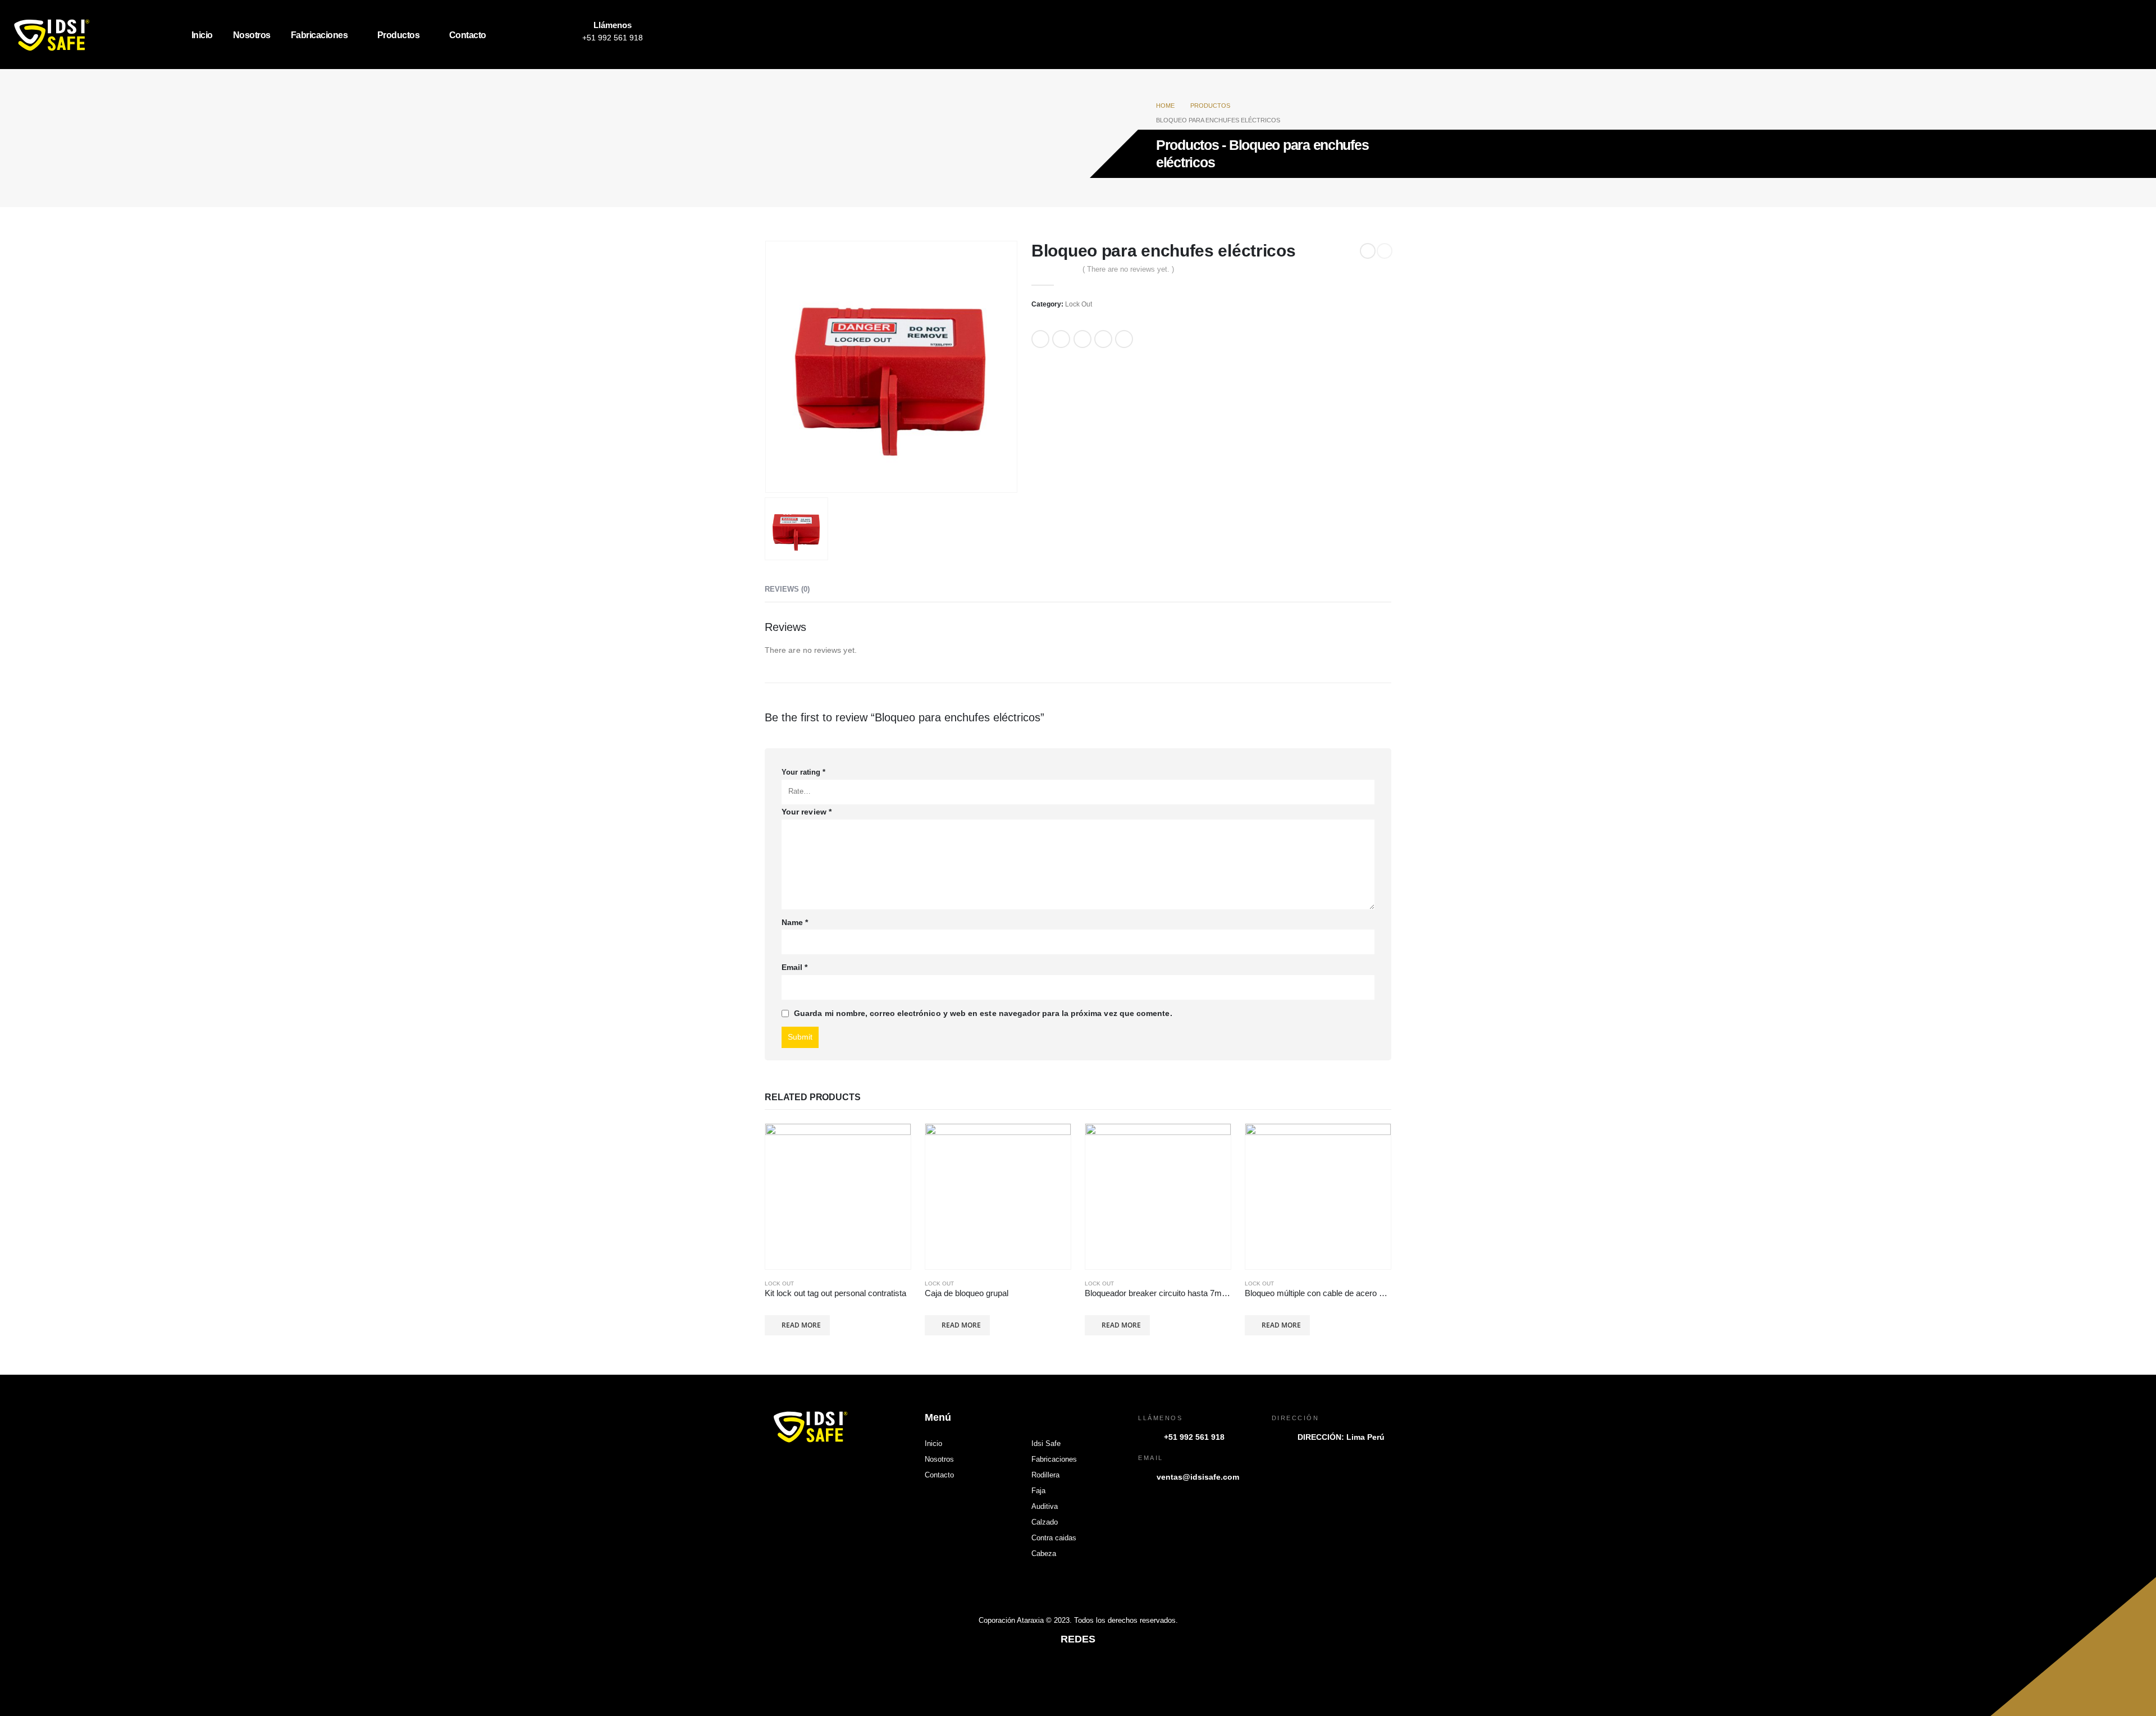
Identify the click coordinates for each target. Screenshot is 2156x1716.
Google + (1103, 339)
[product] (838, 1196)
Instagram (1078, 1671)
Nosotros (252, 35)
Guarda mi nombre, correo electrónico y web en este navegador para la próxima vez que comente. (983, 1013)
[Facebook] (515, 35)
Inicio (202, 35)
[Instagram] (540, 35)
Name (795, 922)
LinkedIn (1082, 339)
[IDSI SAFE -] (80, 35)
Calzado (1045, 1522)
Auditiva (1045, 1507)
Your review (807, 812)
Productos (399, 35)
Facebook (1040, 339)
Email (1124, 339)
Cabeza (1044, 1554)
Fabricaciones (319, 35)
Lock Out (1079, 304)
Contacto (468, 35)
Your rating (803, 772)
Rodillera (1045, 1475)
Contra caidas (1054, 1538)
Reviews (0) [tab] (787, 589)
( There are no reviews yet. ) (1128, 269)
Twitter (1061, 339)
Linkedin (1104, 1671)
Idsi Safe (1046, 1444)
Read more (801, 1325)
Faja (1038, 1491)
